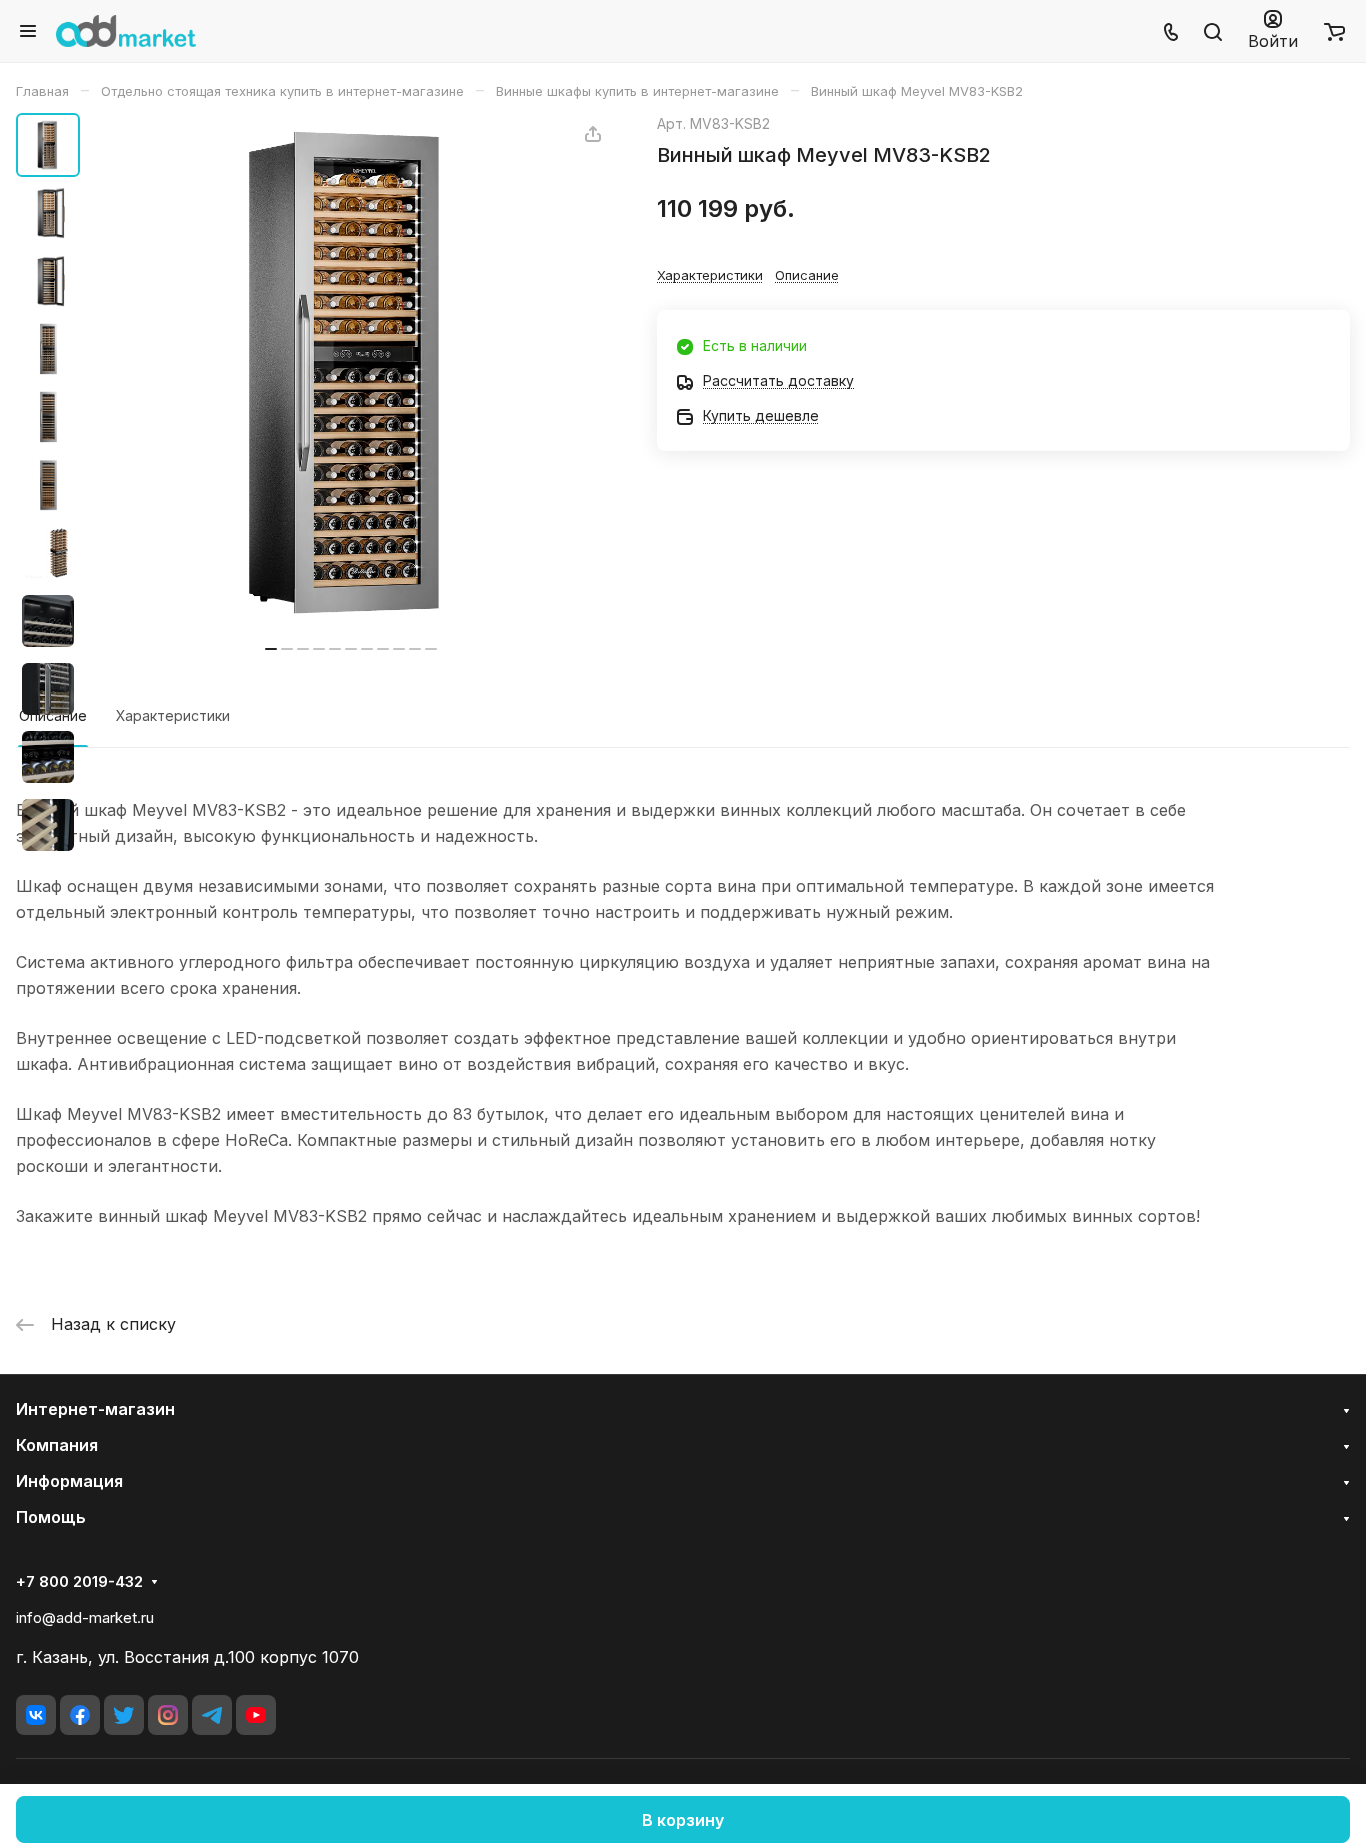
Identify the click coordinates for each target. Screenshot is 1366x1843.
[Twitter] (124, 1715)
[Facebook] (80, 1715)
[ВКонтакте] (36, 1715)
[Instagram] (168, 1715)
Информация (69, 1481)
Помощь (51, 1517)
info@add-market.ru (85, 1617)
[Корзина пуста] (1334, 31)
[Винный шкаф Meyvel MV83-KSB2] (351, 372)
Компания (57, 1445)
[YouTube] (256, 1715)
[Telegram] (212, 1715)
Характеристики (173, 715)
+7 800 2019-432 (79, 1582)
